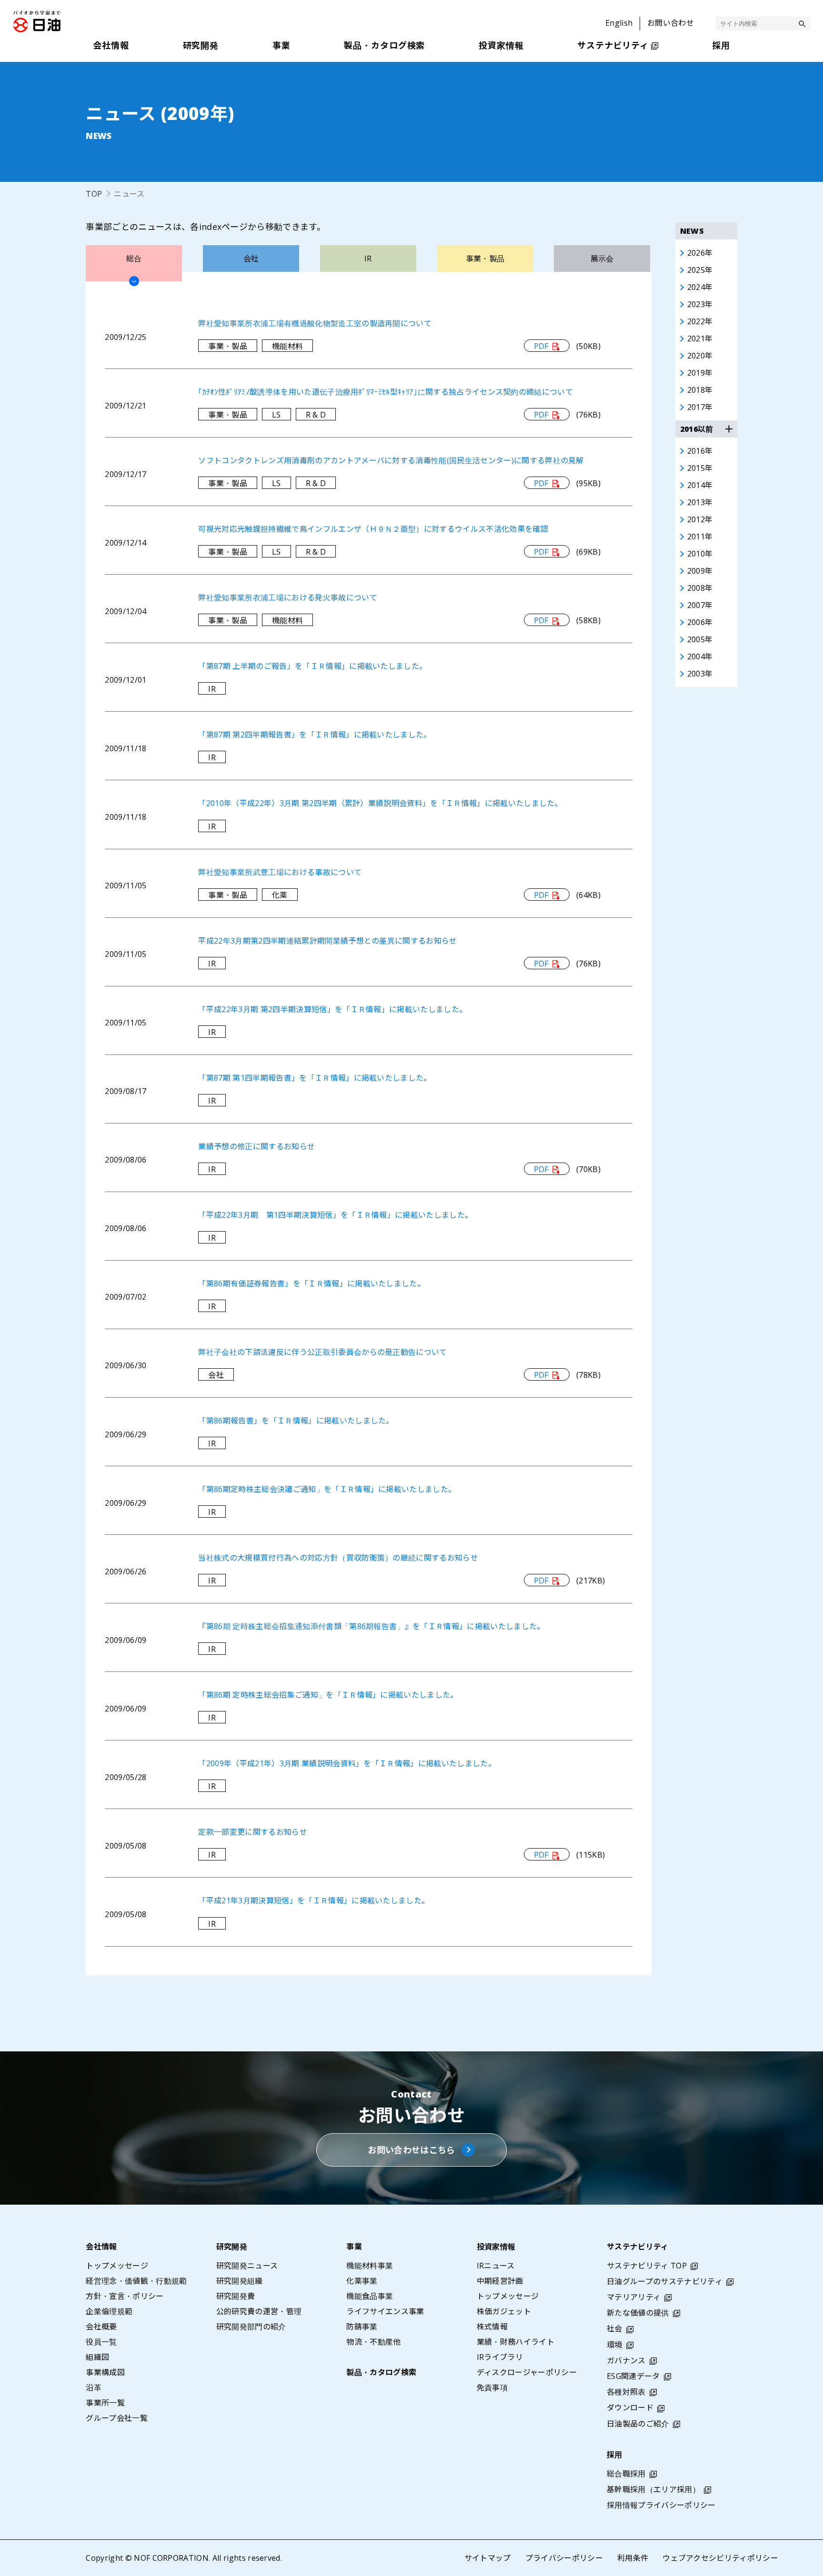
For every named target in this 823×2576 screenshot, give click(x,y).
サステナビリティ (638, 2247)
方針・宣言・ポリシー (125, 2296)
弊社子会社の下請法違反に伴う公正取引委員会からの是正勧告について (322, 1352)
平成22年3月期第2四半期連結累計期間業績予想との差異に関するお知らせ (327, 941)
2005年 (700, 639)
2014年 (700, 485)
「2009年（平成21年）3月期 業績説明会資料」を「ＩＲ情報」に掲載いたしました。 (347, 1763)
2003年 (700, 674)
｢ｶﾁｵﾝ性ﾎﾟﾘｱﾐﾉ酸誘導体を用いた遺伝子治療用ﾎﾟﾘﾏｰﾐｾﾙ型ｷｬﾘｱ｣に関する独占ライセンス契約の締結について (386, 392)
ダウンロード (630, 2407)
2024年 (700, 287)
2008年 (700, 588)
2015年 (700, 468)
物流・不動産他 (373, 2342)
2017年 (700, 407)
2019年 (700, 373)
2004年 (700, 656)
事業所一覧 (105, 2403)
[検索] (802, 24)
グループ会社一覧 (117, 2418)
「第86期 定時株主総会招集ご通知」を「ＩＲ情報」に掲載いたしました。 (328, 1695)
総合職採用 (626, 2474)
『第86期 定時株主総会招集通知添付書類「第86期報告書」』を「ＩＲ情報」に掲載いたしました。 (371, 1626)
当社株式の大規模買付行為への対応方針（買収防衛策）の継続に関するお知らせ (338, 1558)
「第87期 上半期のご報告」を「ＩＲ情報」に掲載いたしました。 (312, 666)
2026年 (700, 253)
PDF (541, 346)
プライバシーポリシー (564, 2558)
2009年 (700, 571)
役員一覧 (101, 2342)
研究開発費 (236, 2296)
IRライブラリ (500, 2357)
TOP (94, 194)
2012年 (700, 519)
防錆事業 (362, 2327)
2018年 (700, 390)
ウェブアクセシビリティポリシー (720, 2558)
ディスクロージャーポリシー (527, 2372)
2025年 (700, 270)
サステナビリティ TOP (647, 2266)
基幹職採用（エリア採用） (653, 2489)
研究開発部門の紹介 (251, 2327)
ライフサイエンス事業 (385, 2311)
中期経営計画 (500, 2281)
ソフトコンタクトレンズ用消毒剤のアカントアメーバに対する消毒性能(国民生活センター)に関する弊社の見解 (391, 460)
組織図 (97, 2357)
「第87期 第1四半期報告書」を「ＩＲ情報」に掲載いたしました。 (315, 1078)
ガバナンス (626, 2360)
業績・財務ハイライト (516, 2342)
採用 (615, 2455)
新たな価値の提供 (638, 2313)
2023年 (700, 304)
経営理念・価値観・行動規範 (136, 2281)
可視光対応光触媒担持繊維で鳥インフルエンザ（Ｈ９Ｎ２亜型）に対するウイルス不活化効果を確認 (373, 529)
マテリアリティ (634, 2297)
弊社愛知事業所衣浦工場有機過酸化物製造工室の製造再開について (315, 323)
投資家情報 (496, 2247)
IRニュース (496, 2266)
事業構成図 (105, 2372)
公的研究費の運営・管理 (259, 2311)
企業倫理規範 (109, 2311)
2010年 (700, 554)
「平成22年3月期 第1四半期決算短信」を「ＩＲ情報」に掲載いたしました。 (335, 1215)
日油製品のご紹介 (638, 2424)
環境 (615, 2345)
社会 (615, 2328)
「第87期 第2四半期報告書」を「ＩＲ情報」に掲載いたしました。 (315, 735)
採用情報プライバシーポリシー (661, 2505)
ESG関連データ (633, 2376)
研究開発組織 (240, 2281)
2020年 (700, 356)
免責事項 (492, 2387)
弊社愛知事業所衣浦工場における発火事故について (287, 597)
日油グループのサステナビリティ (665, 2281)
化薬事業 (362, 2281)
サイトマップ (488, 2558)
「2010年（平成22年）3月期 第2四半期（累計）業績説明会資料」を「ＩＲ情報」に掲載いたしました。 (380, 803)
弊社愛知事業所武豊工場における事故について (280, 872)
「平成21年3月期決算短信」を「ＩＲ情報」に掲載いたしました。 (314, 1900)
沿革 (94, 2387)
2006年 (700, 622)
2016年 (700, 451)
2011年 (700, 537)
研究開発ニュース (247, 2266)
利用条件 (633, 2558)
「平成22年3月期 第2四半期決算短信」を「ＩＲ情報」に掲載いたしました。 (332, 1009)
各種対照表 (626, 2392)
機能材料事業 (370, 2266)
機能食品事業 (370, 2296)
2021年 (700, 338)
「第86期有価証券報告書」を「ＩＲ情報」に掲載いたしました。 (311, 1283)
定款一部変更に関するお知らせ (252, 1832)
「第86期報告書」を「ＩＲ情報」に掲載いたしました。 (296, 1421)
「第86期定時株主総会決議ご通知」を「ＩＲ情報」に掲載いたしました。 (327, 1489)
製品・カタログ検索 (381, 2372)
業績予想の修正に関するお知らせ (256, 1146)
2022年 (700, 321)
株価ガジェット (504, 2311)
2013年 (700, 502)
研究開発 (232, 2247)
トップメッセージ (117, 2266)
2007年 (700, 605)
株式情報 (492, 2327)
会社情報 (101, 2247)
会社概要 (101, 2327)
